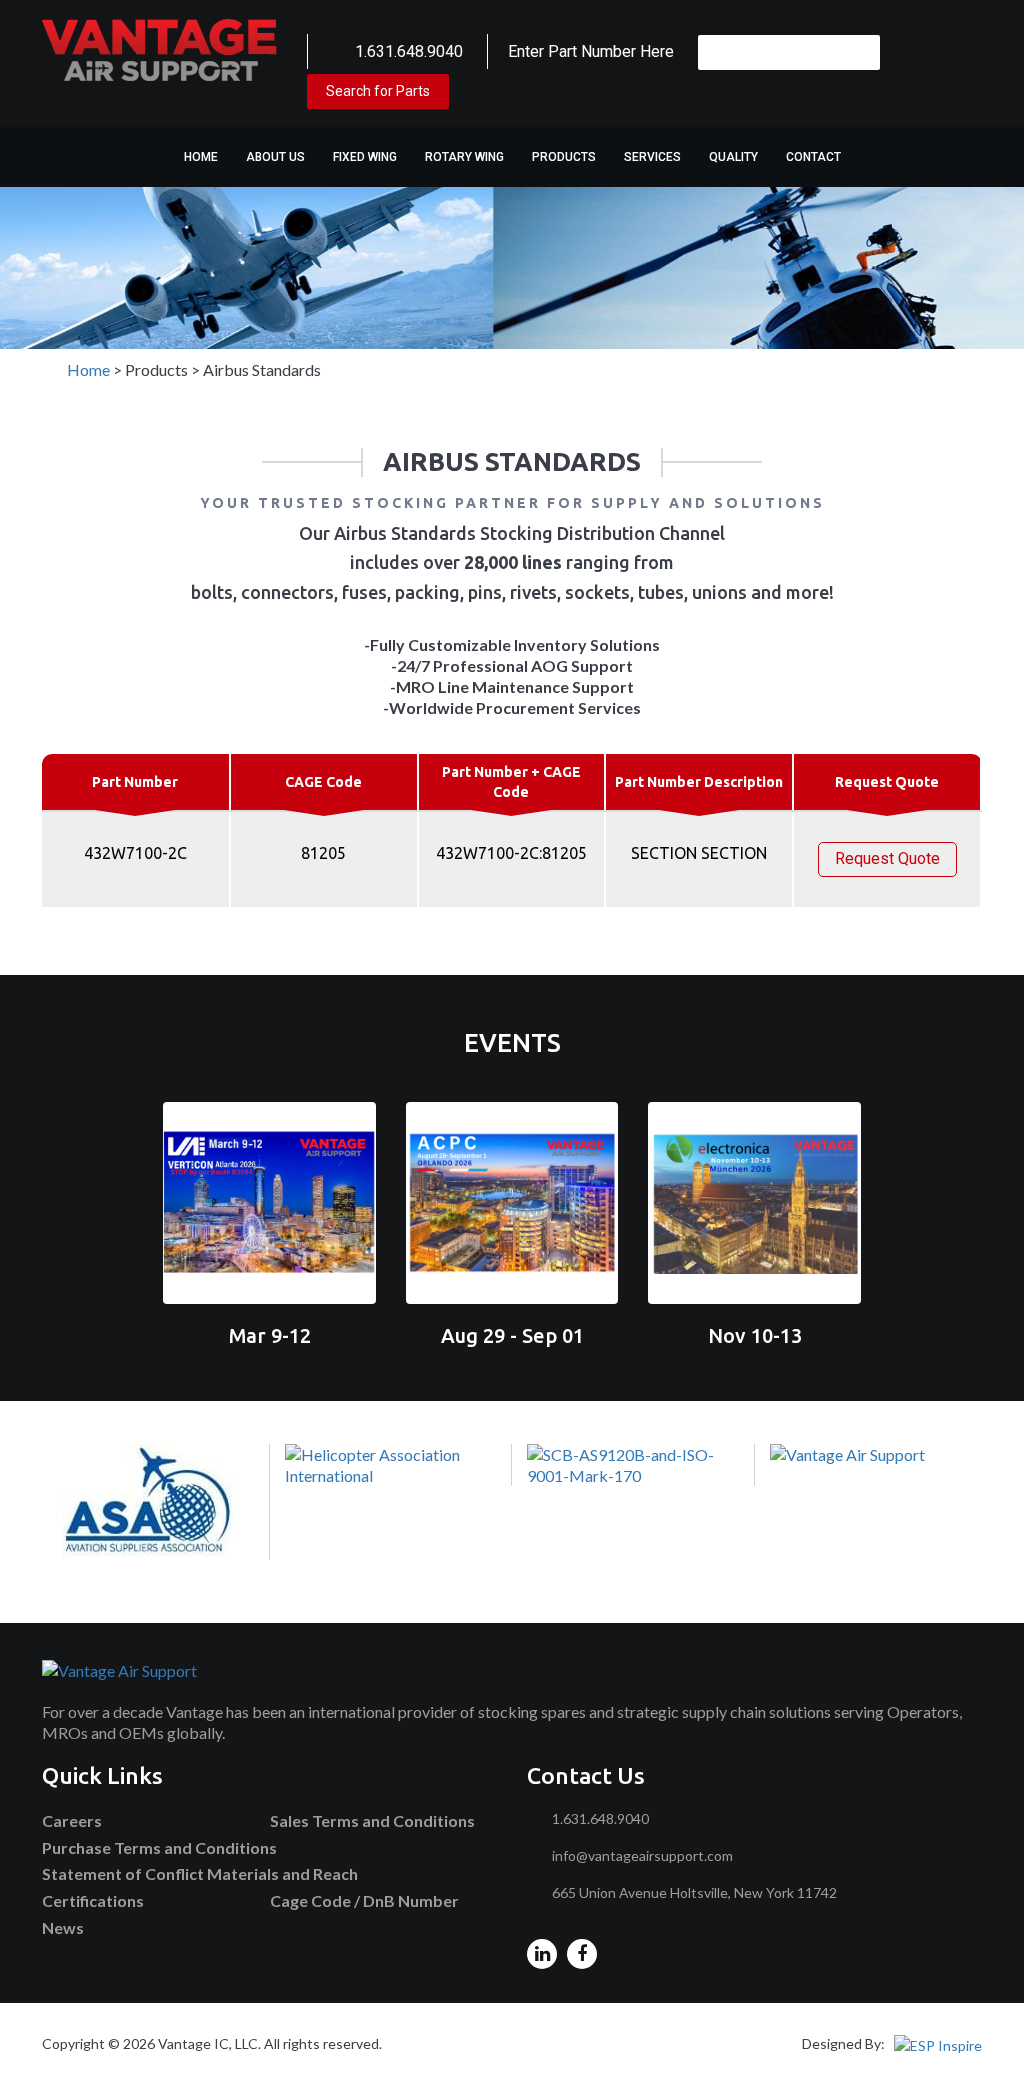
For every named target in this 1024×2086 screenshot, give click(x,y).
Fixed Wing (365, 157)
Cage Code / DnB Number (364, 1900)
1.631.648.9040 (409, 51)
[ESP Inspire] (938, 2043)
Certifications (93, 1900)
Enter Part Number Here (591, 51)
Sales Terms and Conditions (372, 1820)
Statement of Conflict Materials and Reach (200, 1873)
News (63, 1927)
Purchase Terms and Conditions (159, 1847)
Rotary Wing (464, 157)
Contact (813, 157)
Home (201, 157)
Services (652, 157)
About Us (275, 157)
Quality (733, 157)
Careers (72, 1820)
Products (564, 157)
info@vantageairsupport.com (642, 1855)
